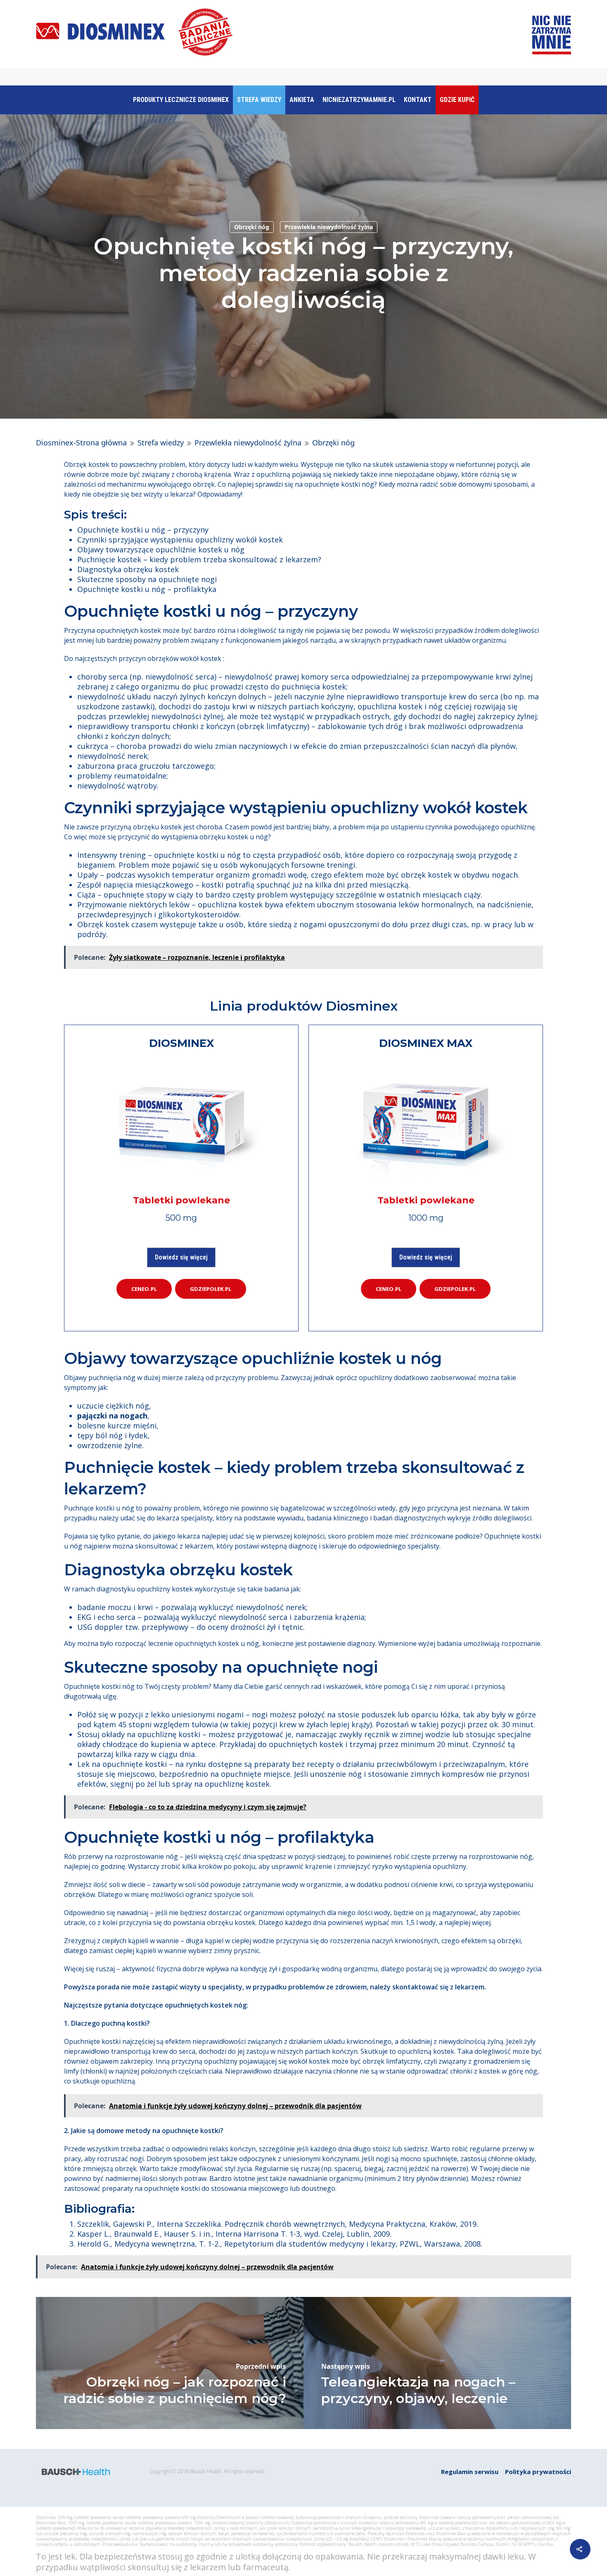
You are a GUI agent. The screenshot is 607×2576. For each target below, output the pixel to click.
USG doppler (100, 1627)
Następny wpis (346, 2366)
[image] (181, 1121)
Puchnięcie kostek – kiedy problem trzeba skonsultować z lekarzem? (199, 559)
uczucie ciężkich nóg (113, 1406)
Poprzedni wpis (261, 2366)
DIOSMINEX (181, 1043)
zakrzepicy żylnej (507, 716)
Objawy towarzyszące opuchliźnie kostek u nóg (161, 549)
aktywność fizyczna (151, 1969)
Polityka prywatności (538, 2472)
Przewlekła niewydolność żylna (329, 227)
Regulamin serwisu (470, 2472)
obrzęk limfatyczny (273, 726)
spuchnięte (440, 2159)
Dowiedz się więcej (181, 1257)
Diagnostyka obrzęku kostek (128, 569)
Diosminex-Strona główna (81, 443)
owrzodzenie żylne (110, 1445)
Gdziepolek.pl (211, 1289)
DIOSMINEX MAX (426, 1043)
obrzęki (509, 1941)
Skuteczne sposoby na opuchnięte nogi (147, 579)
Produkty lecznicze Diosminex (181, 100)
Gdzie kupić (457, 100)
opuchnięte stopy (135, 895)
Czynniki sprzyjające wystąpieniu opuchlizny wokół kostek (180, 540)
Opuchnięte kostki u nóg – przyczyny (143, 530)
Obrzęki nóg (252, 227)
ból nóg (109, 1435)
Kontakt (418, 100)
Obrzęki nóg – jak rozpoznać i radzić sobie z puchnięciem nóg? (175, 2390)
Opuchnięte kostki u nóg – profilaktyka (147, 589)
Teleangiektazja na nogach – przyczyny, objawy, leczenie (418, 2390)
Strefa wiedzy (259, 100)
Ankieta (302, 100)
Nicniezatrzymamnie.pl (359, 100)
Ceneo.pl (144, 1289)
